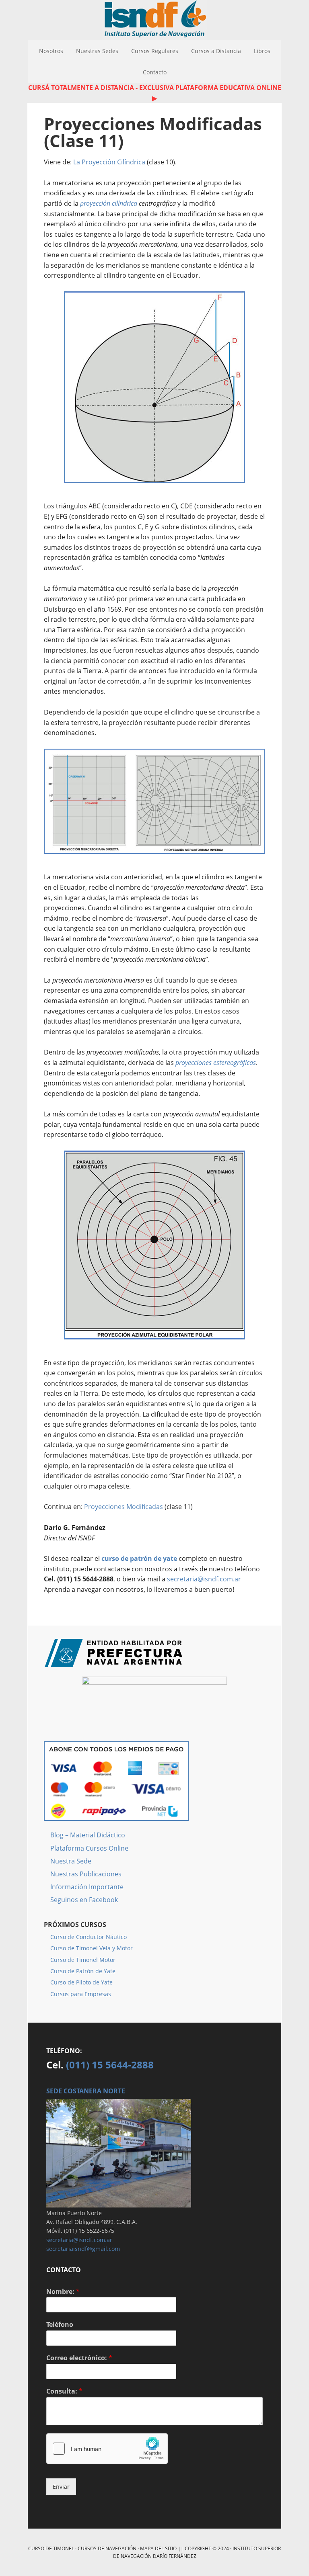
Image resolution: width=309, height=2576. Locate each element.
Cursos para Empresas (81, 1994)
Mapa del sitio (158, 2548)
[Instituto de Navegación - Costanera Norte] (119, 2204)
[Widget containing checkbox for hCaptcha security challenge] (107, 2449)
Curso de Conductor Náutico (89, 1937)
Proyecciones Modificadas (124, 1507)
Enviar (61, 2487)
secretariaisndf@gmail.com (83, 2249)
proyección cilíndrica (109, 203)
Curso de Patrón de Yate (83, 1971)
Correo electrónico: (79, 2358)
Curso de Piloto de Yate (81, 1982)
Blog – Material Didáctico (88, 1835)
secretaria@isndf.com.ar (204, 1579)
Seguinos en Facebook (84, 1900)
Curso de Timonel (51, 2548)
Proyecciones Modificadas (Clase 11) (153, 132)
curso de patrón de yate (139, 1558)
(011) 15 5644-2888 (110, 2065)
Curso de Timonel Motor (83, 1960)
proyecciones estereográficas (216, 1063)
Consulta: (64, 2391)
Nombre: (63, 2292)
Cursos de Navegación (107, 2548)
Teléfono (60, 2325)
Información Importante (87, 1887)
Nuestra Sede (71, 1861)
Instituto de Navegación (154, 20)
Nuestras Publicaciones (86, 1874)
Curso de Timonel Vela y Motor (92, 1948)
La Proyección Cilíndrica (109, 162)
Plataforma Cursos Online (89, 1848)
